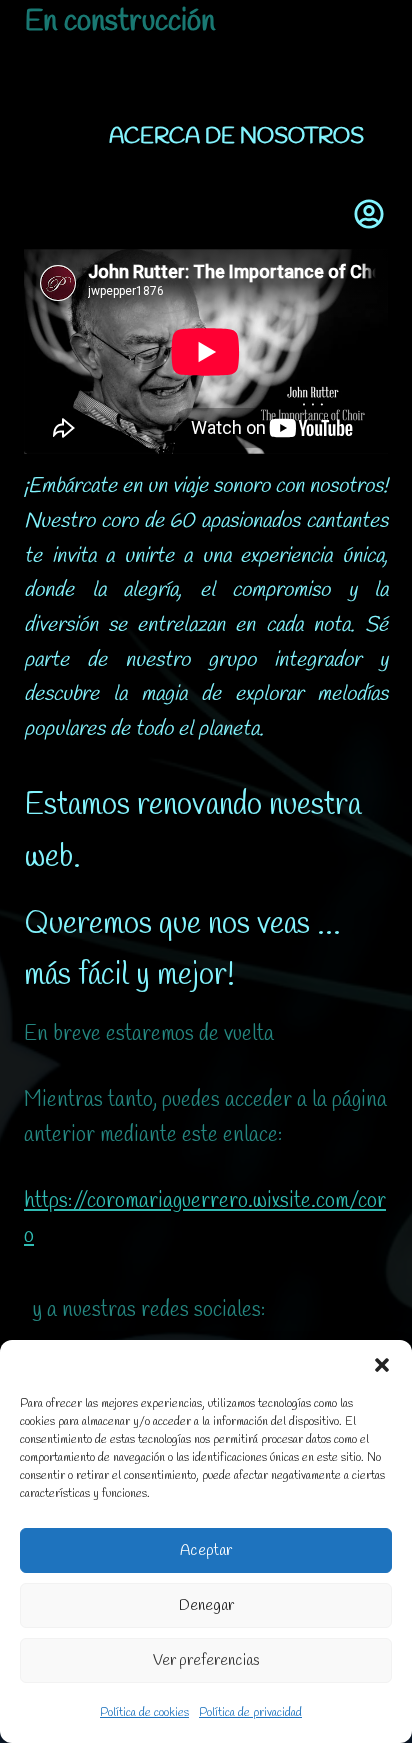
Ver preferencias (206, 1661)
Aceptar (206, 1551)
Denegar (206, 1606)
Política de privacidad (250, 1713)
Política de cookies (144, 1713)
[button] (382, 1365)
